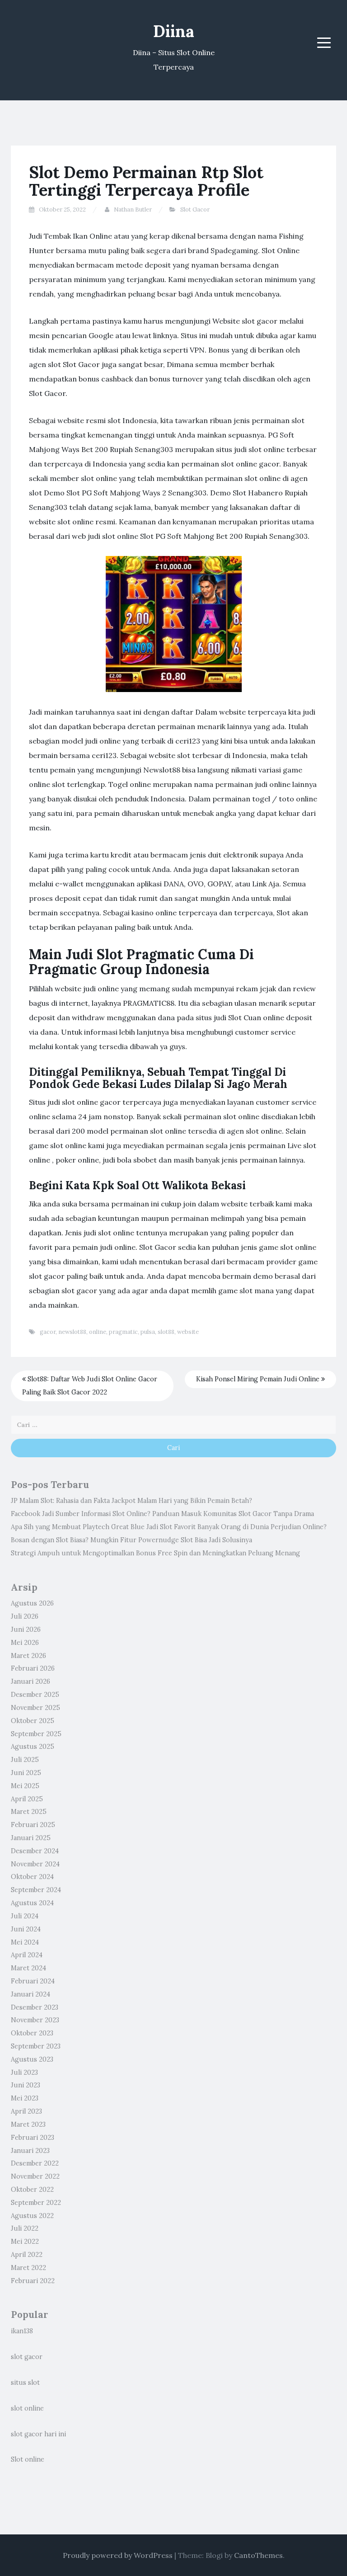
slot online (27, 2408)
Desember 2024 (35, 1851)
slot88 (166, 1332)
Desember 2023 (35, 2007)
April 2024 (27, 1955)
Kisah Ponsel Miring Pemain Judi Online (259, 1379)
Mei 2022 (25, 2242)
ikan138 (22, 2331)
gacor (48, 1332)
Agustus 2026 (32, 1603)
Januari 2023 (30, 2151)
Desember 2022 (35, 2163)
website (188, 1332)
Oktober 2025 (33, 1721)
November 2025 (35, 1708)
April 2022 (27, 2255)
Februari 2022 (33, 2281)
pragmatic (123, 1332)
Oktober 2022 (32, 2190)
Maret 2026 (28, 1656)
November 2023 (35, 2020)
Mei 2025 (25, 1786)
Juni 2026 (26, 1629)
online (98, 1332)
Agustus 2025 (33, 1747)
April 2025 (27, 1799)
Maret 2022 (28, 2268)
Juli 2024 (25, 1916)
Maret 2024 (28, 1968)
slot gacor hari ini (38, 2434)
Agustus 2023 (32, 2059)
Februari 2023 (33, 2138)
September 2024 (36, 1890)
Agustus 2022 (32, 2216)
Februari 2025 (33, 1825)
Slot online (28, 2459)
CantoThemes (258, 2555)
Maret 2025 (29, 1812)
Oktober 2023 (32, 2033)
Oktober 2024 (32, 1877)
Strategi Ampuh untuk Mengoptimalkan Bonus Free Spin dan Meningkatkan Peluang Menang (155, 1553)
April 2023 (26, 2111)
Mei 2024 (25, 1942)
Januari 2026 (30, 1681)
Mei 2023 (25, 2098)
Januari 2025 (31, 1838)
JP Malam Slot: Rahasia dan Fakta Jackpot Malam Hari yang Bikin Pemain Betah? (131, 1501)
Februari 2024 (33, 1981)
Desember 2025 (35, 1695)
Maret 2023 (28, 2124)
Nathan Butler (133, 210)
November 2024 (35, 1864)
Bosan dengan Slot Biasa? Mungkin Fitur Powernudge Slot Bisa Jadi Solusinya (131, 1540)
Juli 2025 (25, 1760)
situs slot (25, 2383)
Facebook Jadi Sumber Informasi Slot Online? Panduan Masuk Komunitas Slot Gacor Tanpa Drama (162, 1514)
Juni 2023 (26, 2085)
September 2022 (36, 2203)
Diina (174, 31)
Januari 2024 (30, 1994)
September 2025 (36, 1734)
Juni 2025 (26, 1773)
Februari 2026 (33, 1668)
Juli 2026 (25, 1616)
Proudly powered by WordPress (118, 2555)
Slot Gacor (195, 210)
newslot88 (72, 1332)
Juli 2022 (25, 2228)
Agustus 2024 (32, 1903)
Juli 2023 (24, 2072)
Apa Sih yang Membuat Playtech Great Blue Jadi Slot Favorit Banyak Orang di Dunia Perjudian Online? (169, 1527)
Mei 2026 (25, 1643)
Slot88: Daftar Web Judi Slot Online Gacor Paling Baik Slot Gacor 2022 (90, 1386)
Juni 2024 (26, 1929)
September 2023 (36, 2046)
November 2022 (35, 2176)
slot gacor (27, 2357)
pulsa (148, 1332)
